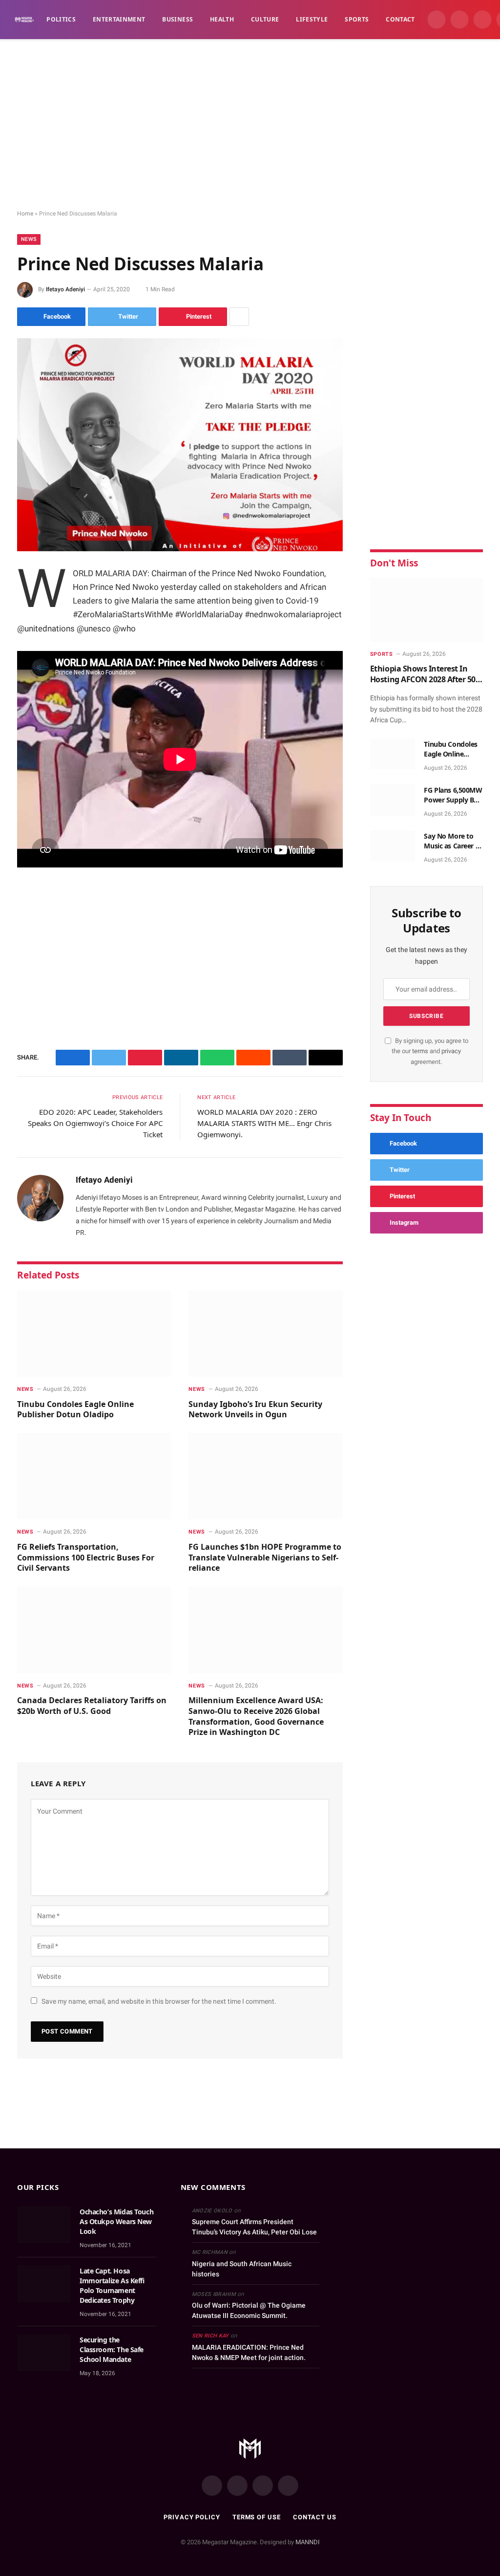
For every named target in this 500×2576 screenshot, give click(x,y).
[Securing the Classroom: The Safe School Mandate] (44, 2353)
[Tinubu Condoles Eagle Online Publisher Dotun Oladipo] (94, 1333)
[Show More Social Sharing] (239, 317)
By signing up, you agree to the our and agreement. (430, 1051)
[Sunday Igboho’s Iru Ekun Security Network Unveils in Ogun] (265, 1333)
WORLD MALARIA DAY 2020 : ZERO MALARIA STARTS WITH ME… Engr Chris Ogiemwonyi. (264, 1123)
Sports (357, 19)
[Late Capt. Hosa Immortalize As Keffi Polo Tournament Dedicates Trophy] (44, 2284)
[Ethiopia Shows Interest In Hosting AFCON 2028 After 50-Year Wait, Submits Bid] (427, 610)
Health (222, 19)
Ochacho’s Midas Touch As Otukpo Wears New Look (116, 2221)
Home (25, 214)
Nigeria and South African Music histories (242, 2269)
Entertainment (119, 19)
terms (420, 1051)
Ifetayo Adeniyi (65, 289)
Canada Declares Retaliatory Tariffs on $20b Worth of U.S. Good (92, 1706)
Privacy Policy (192, 2517)
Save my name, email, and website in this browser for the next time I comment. (159, 2001)
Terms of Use (257, 2517)
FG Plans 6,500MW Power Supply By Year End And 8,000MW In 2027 (453, 795)
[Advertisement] (250, 125)
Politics (61, 19)
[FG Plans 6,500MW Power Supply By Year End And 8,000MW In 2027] (393, 800)
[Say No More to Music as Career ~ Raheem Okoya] (393, 846)
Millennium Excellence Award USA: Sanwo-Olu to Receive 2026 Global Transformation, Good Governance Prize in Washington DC (256, 1716)
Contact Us (315, 2517)
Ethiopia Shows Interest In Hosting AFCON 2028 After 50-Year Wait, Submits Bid (424, 674)
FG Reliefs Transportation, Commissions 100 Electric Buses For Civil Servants (86, 1558)
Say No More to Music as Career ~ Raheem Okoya (451, 841)
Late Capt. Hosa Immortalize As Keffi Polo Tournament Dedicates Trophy (112, 2285)
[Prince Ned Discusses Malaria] (180, 445)
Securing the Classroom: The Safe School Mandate (112, 2349)
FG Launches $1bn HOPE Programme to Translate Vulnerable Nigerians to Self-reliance (265, 1558)
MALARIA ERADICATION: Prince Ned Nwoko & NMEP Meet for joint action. (249, 2352)
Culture (265, 19)
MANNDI (308, 2542)
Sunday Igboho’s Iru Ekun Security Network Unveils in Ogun (255, 1410)
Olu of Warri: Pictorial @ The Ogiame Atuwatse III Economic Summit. (249, 2310)
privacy (451, 1051)
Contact (400, 19)
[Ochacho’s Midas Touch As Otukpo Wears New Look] (44, 2225)
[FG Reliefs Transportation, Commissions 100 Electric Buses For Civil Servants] (94, 1476)
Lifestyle (312, 19)
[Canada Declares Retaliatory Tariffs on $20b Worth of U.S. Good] (94, 1630)
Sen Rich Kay (210, 2336)
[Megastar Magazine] (24, 20)
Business (177, 19)
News (29, 239)
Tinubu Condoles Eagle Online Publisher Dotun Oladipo (75, 1410)
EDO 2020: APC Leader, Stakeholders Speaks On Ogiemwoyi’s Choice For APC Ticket (95, 1123)
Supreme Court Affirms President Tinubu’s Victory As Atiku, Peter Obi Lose (254, 2227)
